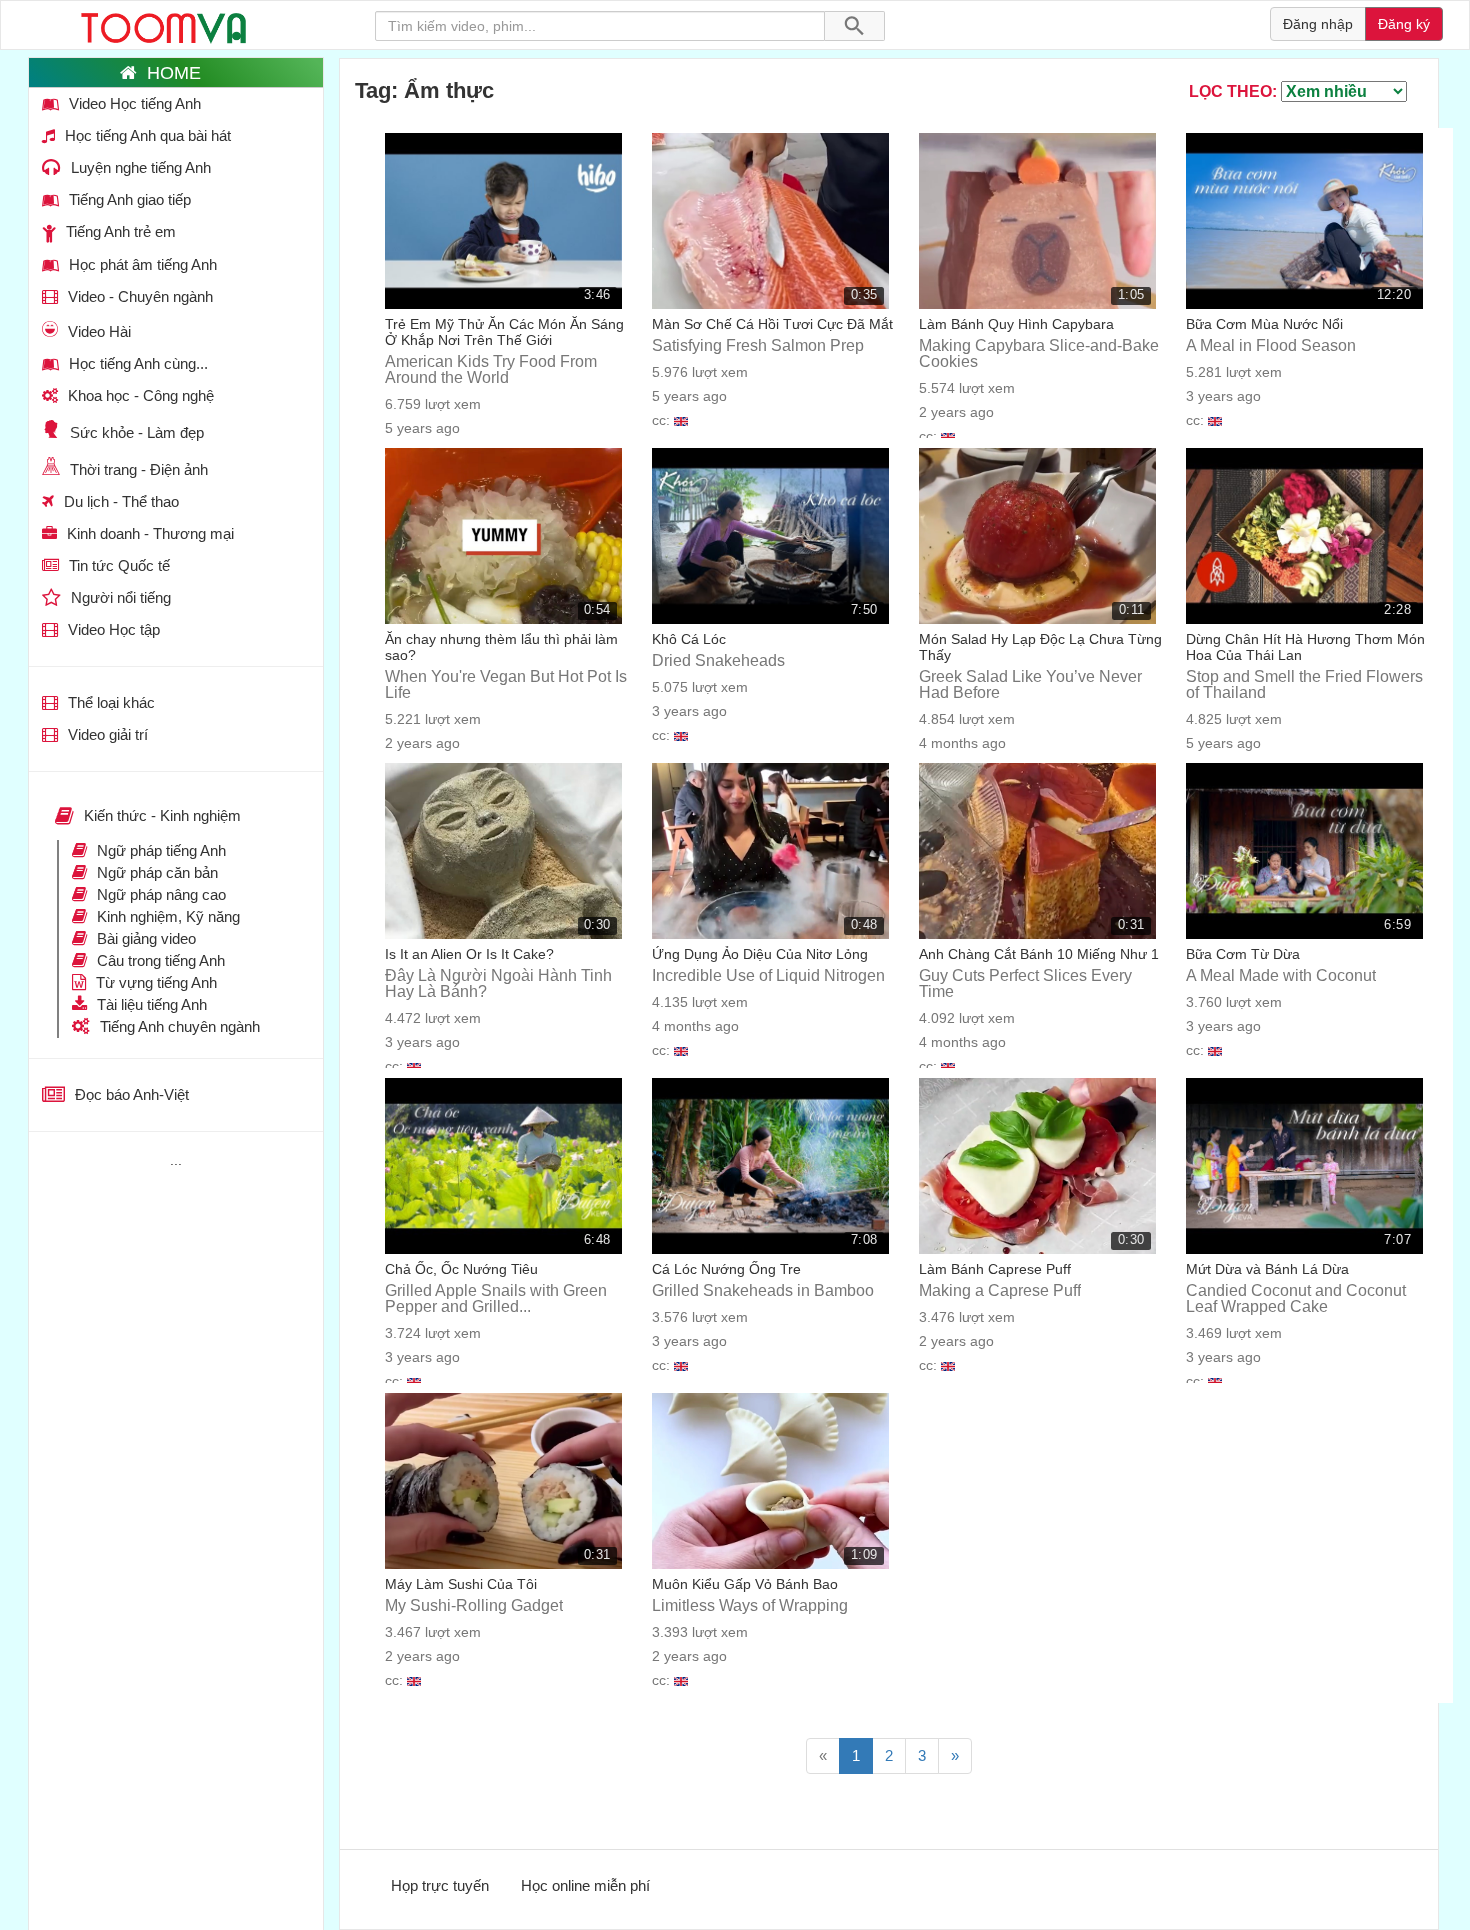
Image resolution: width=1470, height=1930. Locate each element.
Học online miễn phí (585, 1885)
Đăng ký (1404, 24)
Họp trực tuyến (440, 1885)
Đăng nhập (1318, 24)
